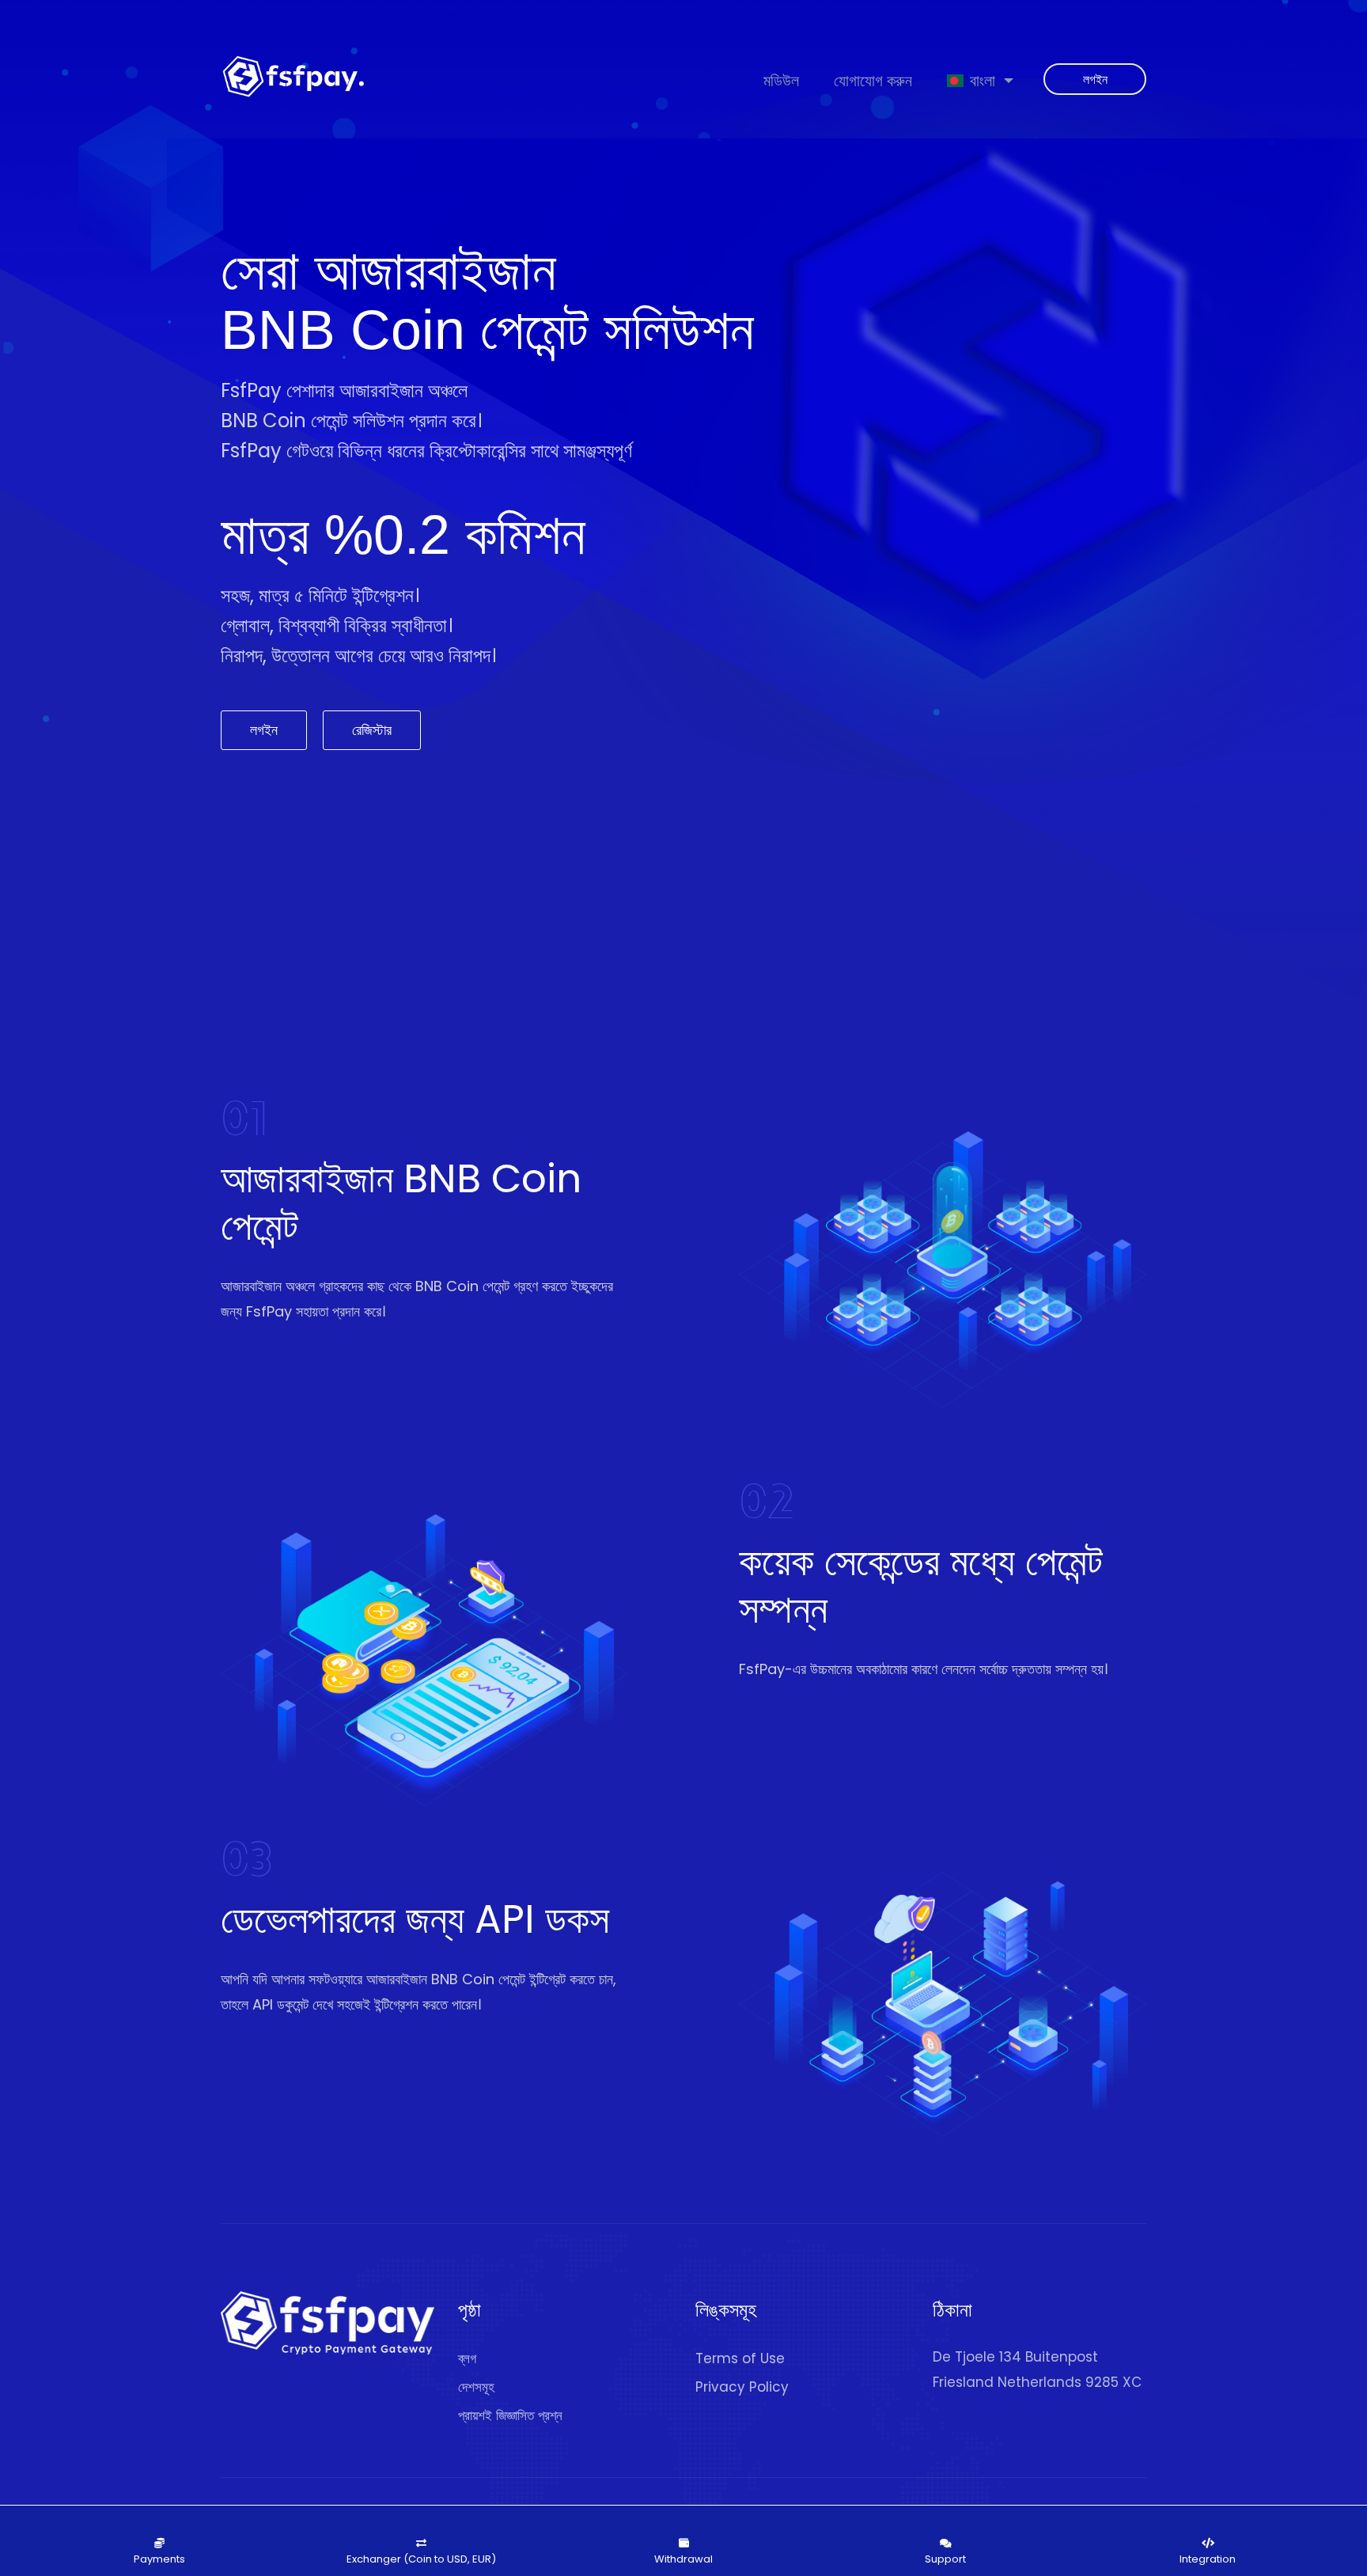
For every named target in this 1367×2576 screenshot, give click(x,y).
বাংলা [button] (983, 80)
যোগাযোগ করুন (873, 80)
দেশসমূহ (476, 2387)
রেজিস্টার (372, 730)
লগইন (1095, 80)
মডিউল (781, 80)
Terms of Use (740, 2358)
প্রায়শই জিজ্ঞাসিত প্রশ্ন (510, 2415)
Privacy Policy (742, 2387)
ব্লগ (467, 2358)
